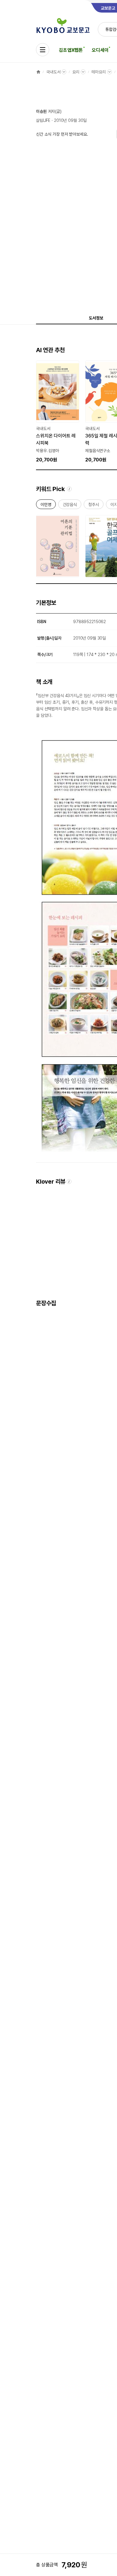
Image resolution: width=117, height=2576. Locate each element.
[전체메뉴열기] (43, 50)
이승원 (41, 111)
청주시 (94, 506)
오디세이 (100, 50)
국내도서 (53, 72)
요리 (76, 72)
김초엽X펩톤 (71, 50)
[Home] (38, 72)
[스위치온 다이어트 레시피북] (58, 412)
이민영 (46, 506)
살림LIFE (43, 120)
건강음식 (70, 506)
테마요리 (99, 72)
